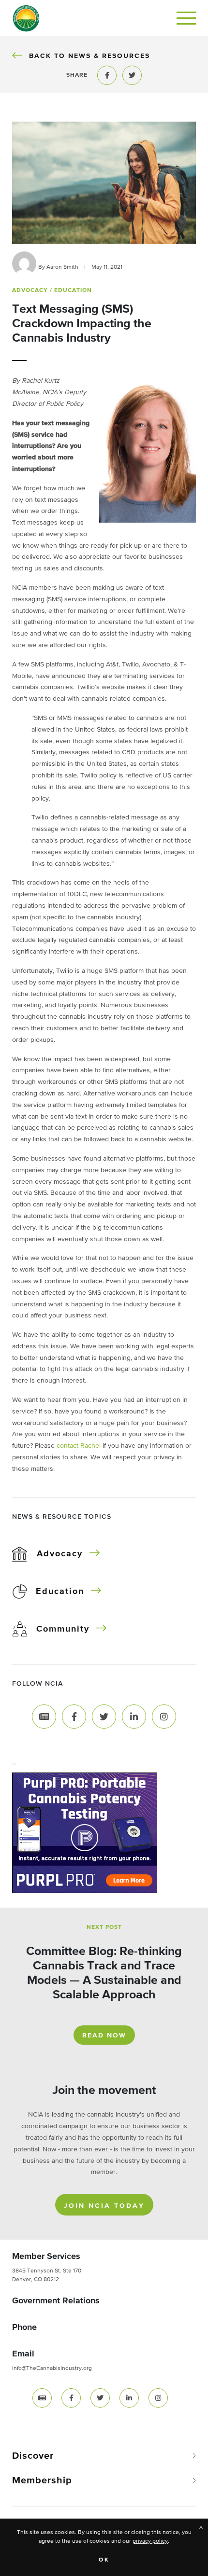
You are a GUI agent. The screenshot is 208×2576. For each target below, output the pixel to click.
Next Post (104, 1927)
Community (63, 1629)
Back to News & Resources (89, 56)
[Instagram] (164, 1716)
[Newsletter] (44, 1716)
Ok (104, 2560)
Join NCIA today (104, 2206)
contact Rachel (79, 1446)
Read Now (104, 2036)
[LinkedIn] (134, 1716)
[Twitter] (104, 1716)
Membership (42, 2480)
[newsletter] (42, 2398)
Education (60, 1592)
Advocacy (60, 1554)
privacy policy (150, 2541)
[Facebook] (74, 1716)
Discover (33, 2456)
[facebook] (71, 2398)
